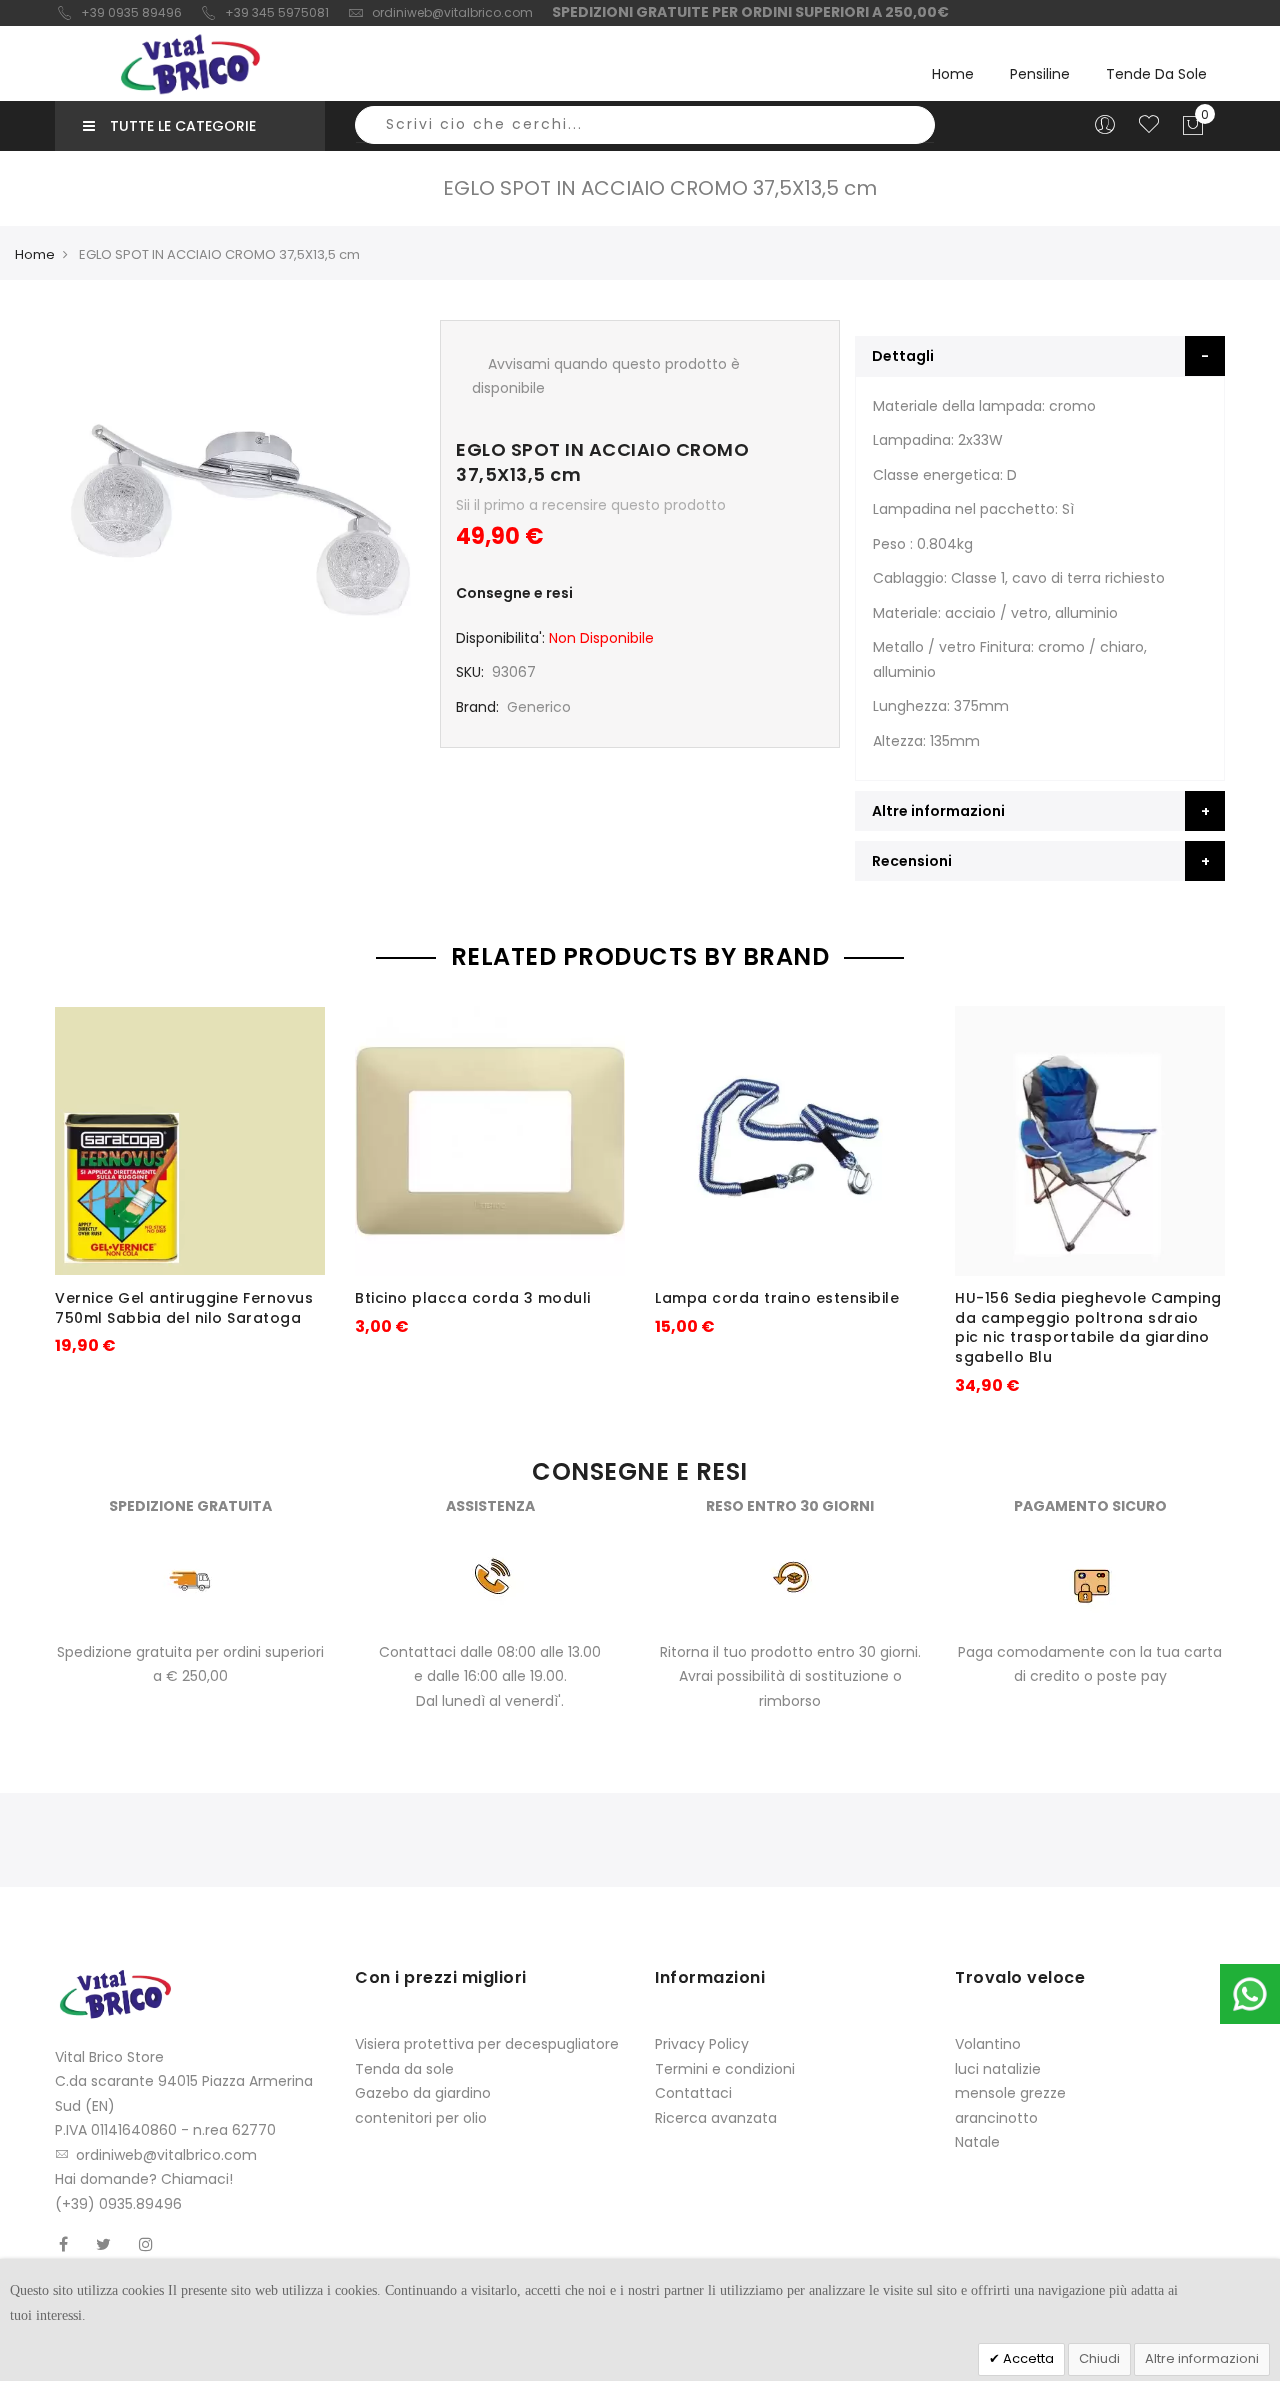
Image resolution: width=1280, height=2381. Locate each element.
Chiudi (1099, 2358)
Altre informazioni (1202, 2358)
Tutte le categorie (183, 126)
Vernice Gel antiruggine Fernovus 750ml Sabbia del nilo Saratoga (184, 1308)
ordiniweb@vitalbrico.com (452, 12)
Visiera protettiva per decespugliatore (487, 2044)
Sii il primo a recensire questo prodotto (591, 505)
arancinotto (996, 2118)
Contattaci (693, 2093)
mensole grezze (1010, 2093)
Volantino (988, 2044)
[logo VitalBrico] (190, 64)
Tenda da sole (404, 2069)
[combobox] (645, 125)
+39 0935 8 (115, 12)
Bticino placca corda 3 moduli (473, 1298)
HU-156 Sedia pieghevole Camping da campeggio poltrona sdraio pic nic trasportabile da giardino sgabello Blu (1088, 1327)
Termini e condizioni (725, 2069)
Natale (977, 2142)
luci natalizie (998, 2069)
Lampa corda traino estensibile (777, 1298)
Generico (539, 707)
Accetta (1027, 2358)
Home (953, 74)
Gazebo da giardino (423, 2093)
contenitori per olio (421, 2118)
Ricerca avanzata (716, 2118)
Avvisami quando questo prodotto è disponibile (606, 376)
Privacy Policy (702, 2044)
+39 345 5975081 (277, 12)
